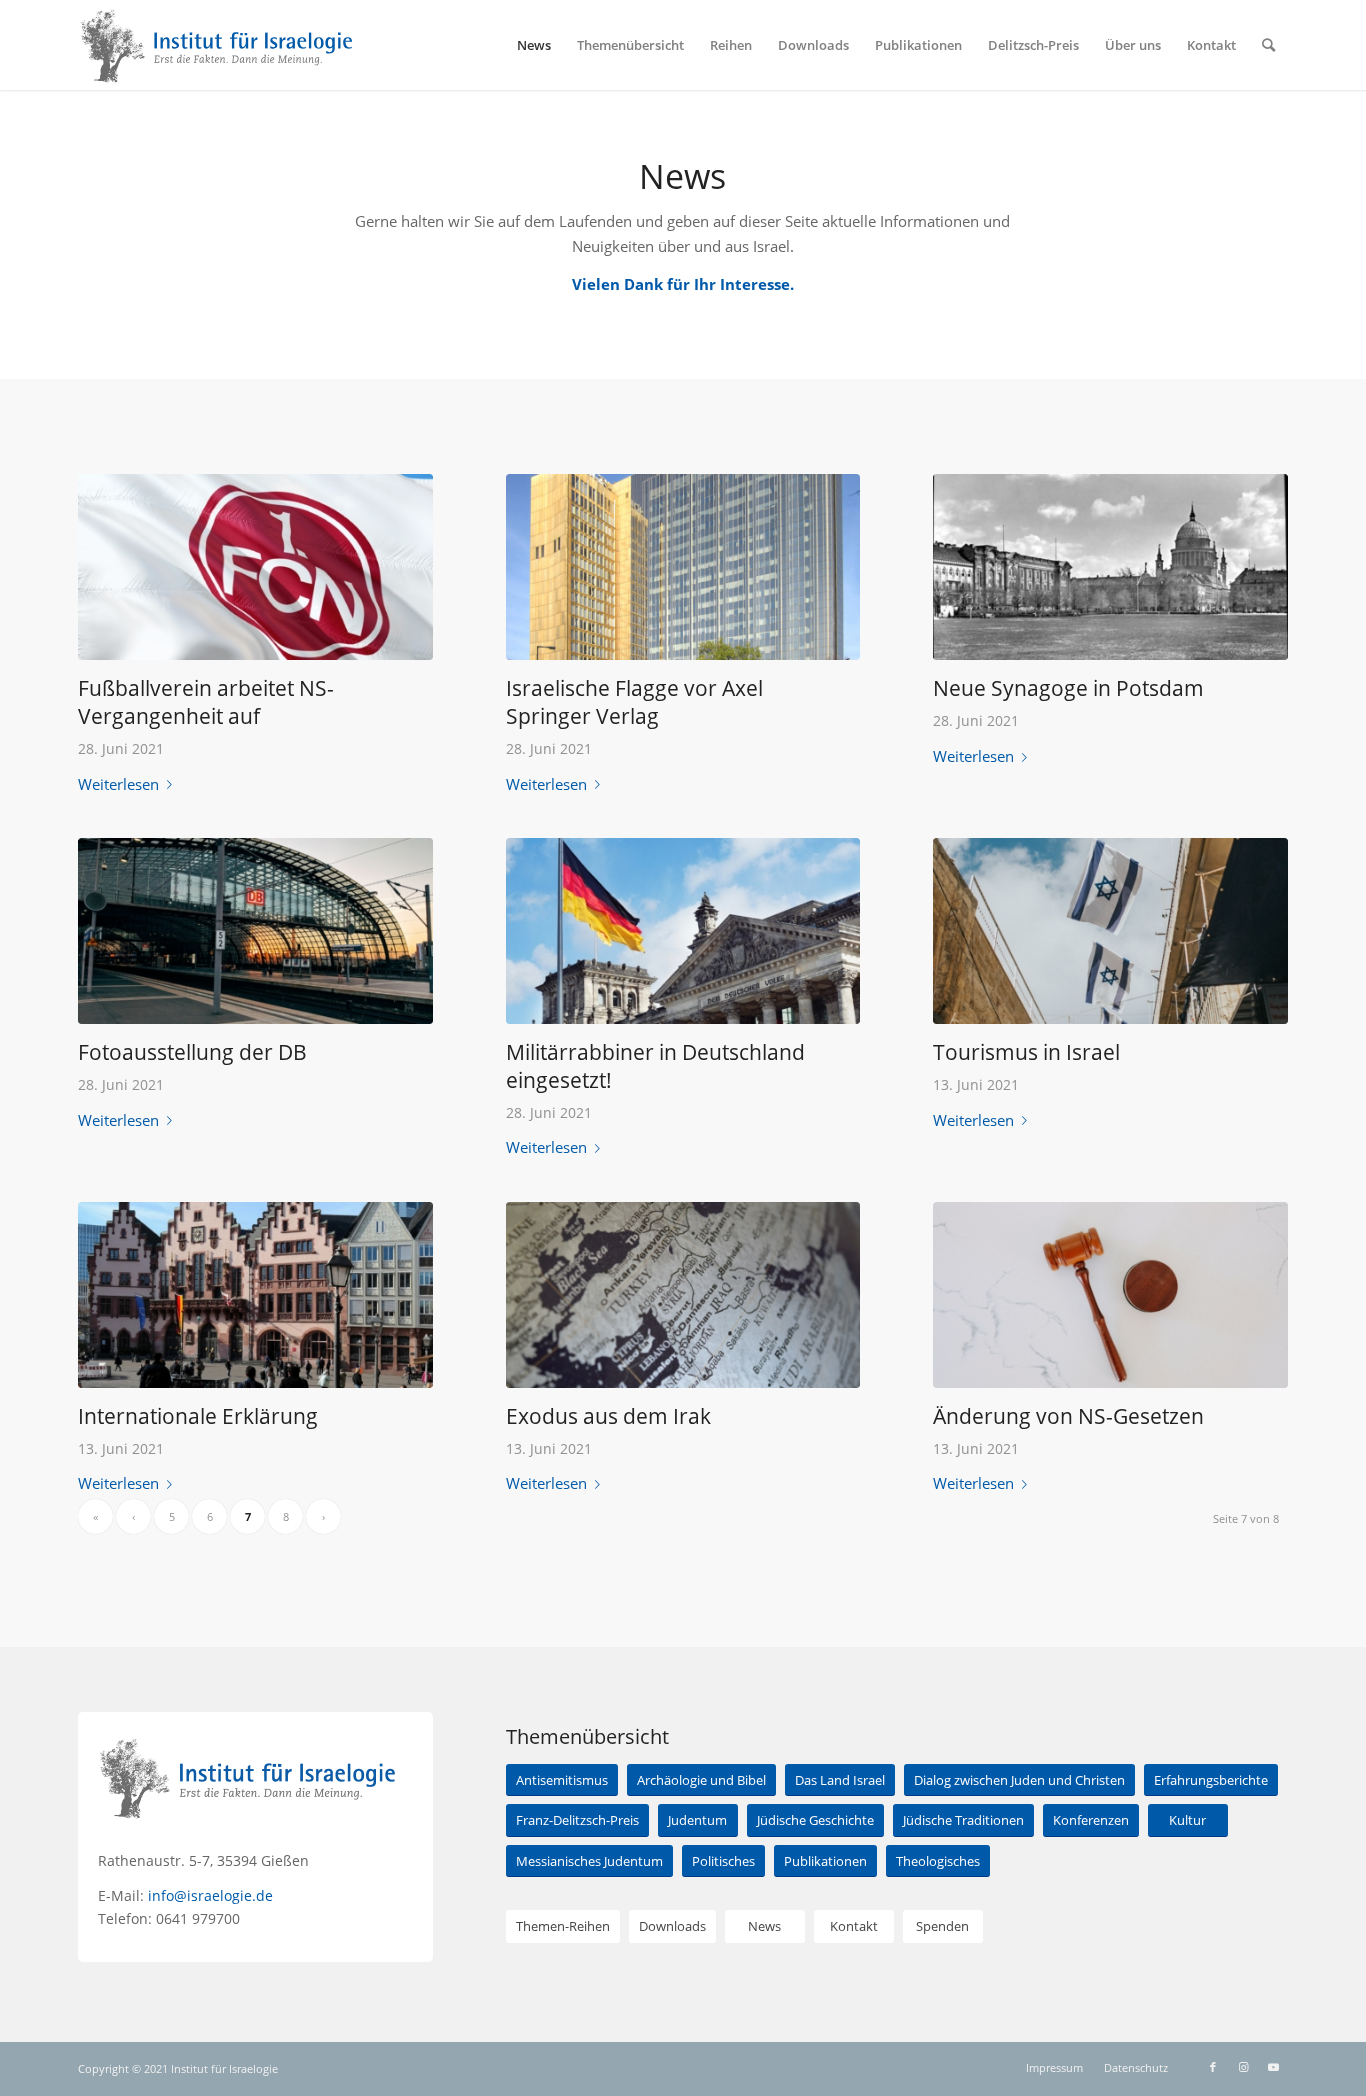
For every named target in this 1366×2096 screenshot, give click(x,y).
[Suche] (1268, 45)
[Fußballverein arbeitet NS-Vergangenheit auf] (255, 567)
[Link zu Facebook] (1213, 2067)
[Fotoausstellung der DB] (255, 931)
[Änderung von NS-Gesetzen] (1110, 1295)
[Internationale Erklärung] (255, 1295)
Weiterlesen (118, 784)
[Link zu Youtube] (1273, 2067)
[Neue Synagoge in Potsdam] (1110, 567)
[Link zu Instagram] (1243, 2067)
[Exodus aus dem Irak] (683, 1295)
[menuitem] (534, 45)
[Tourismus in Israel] (1110, 931)
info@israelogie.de (210, 1895)
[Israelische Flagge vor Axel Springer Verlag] (683, 567)
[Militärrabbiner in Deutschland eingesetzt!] (683, 931)
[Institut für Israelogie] (217, 45)
